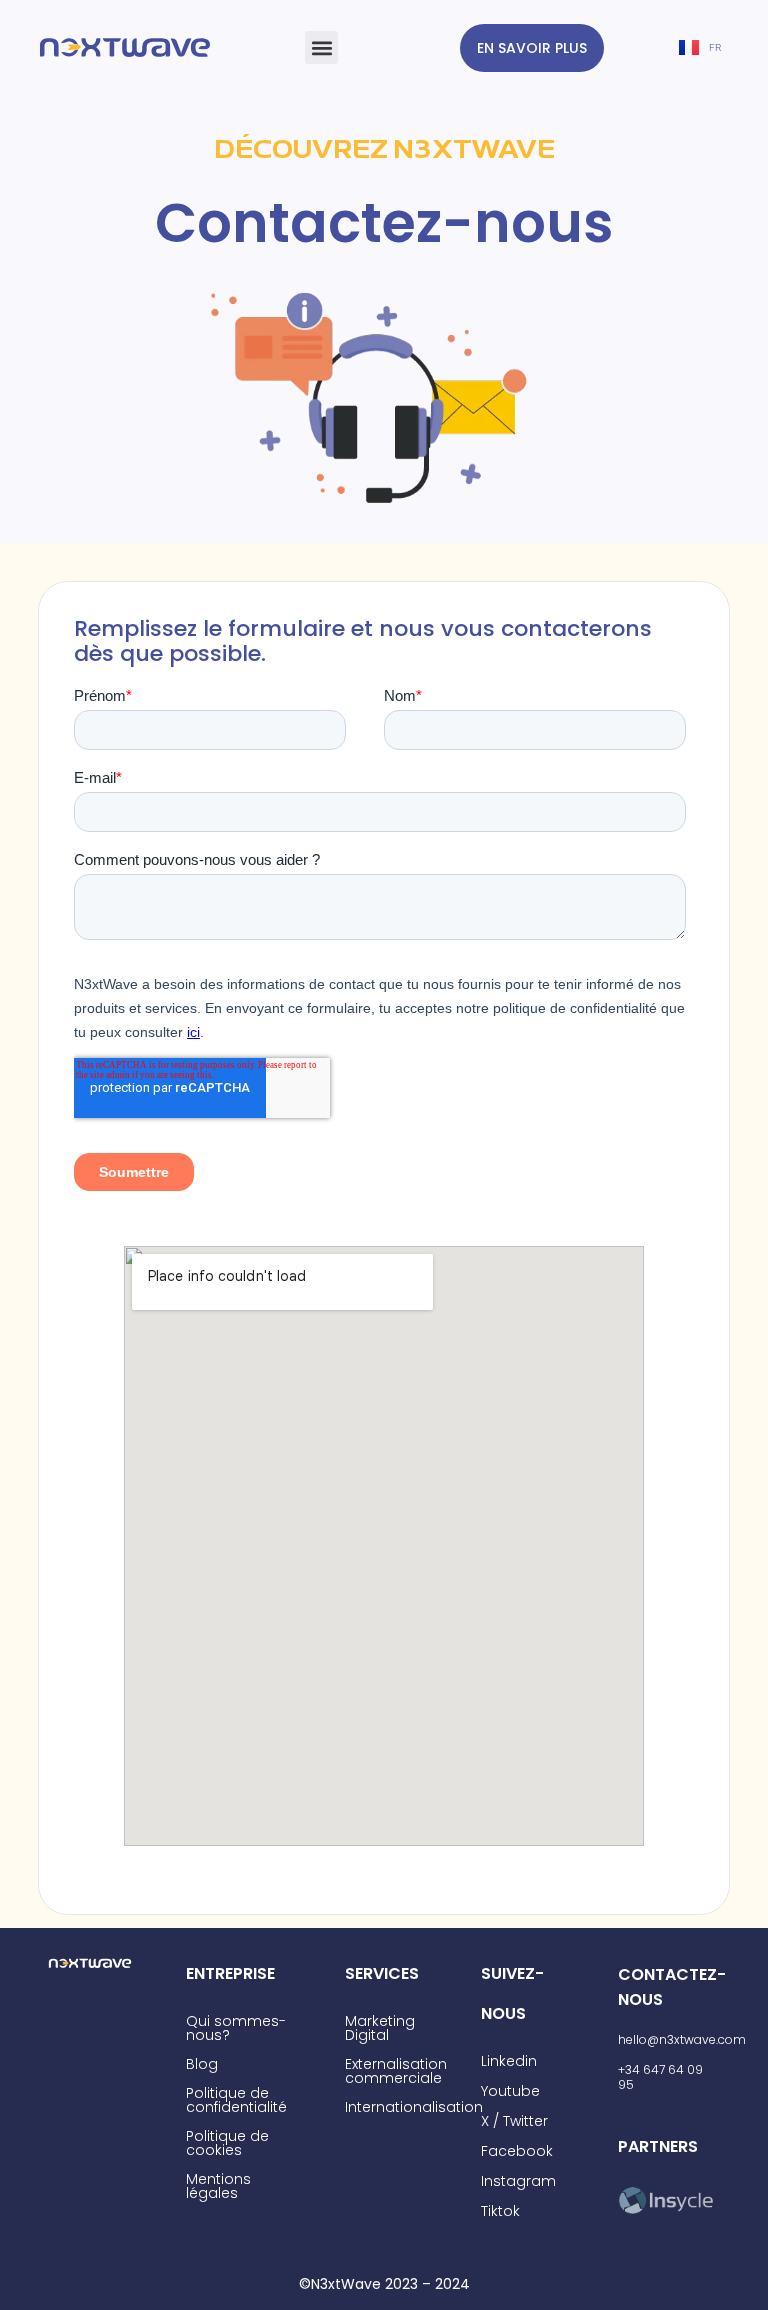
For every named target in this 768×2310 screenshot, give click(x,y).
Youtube (510, 2091)
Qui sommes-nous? (236, 2028)
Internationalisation (414, 2107)
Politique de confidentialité (236, 2100)
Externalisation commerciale (396, 2071)
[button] (321, 47)
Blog (202, 2064)
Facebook (517, 2151)
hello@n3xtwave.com (682, 2039)
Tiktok (500, 2211)
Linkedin (509, 2061)
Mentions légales (218, 2186)
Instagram (518, 2181)
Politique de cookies (227, 2143)
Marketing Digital (380, 2028)
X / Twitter (514, 2121)
